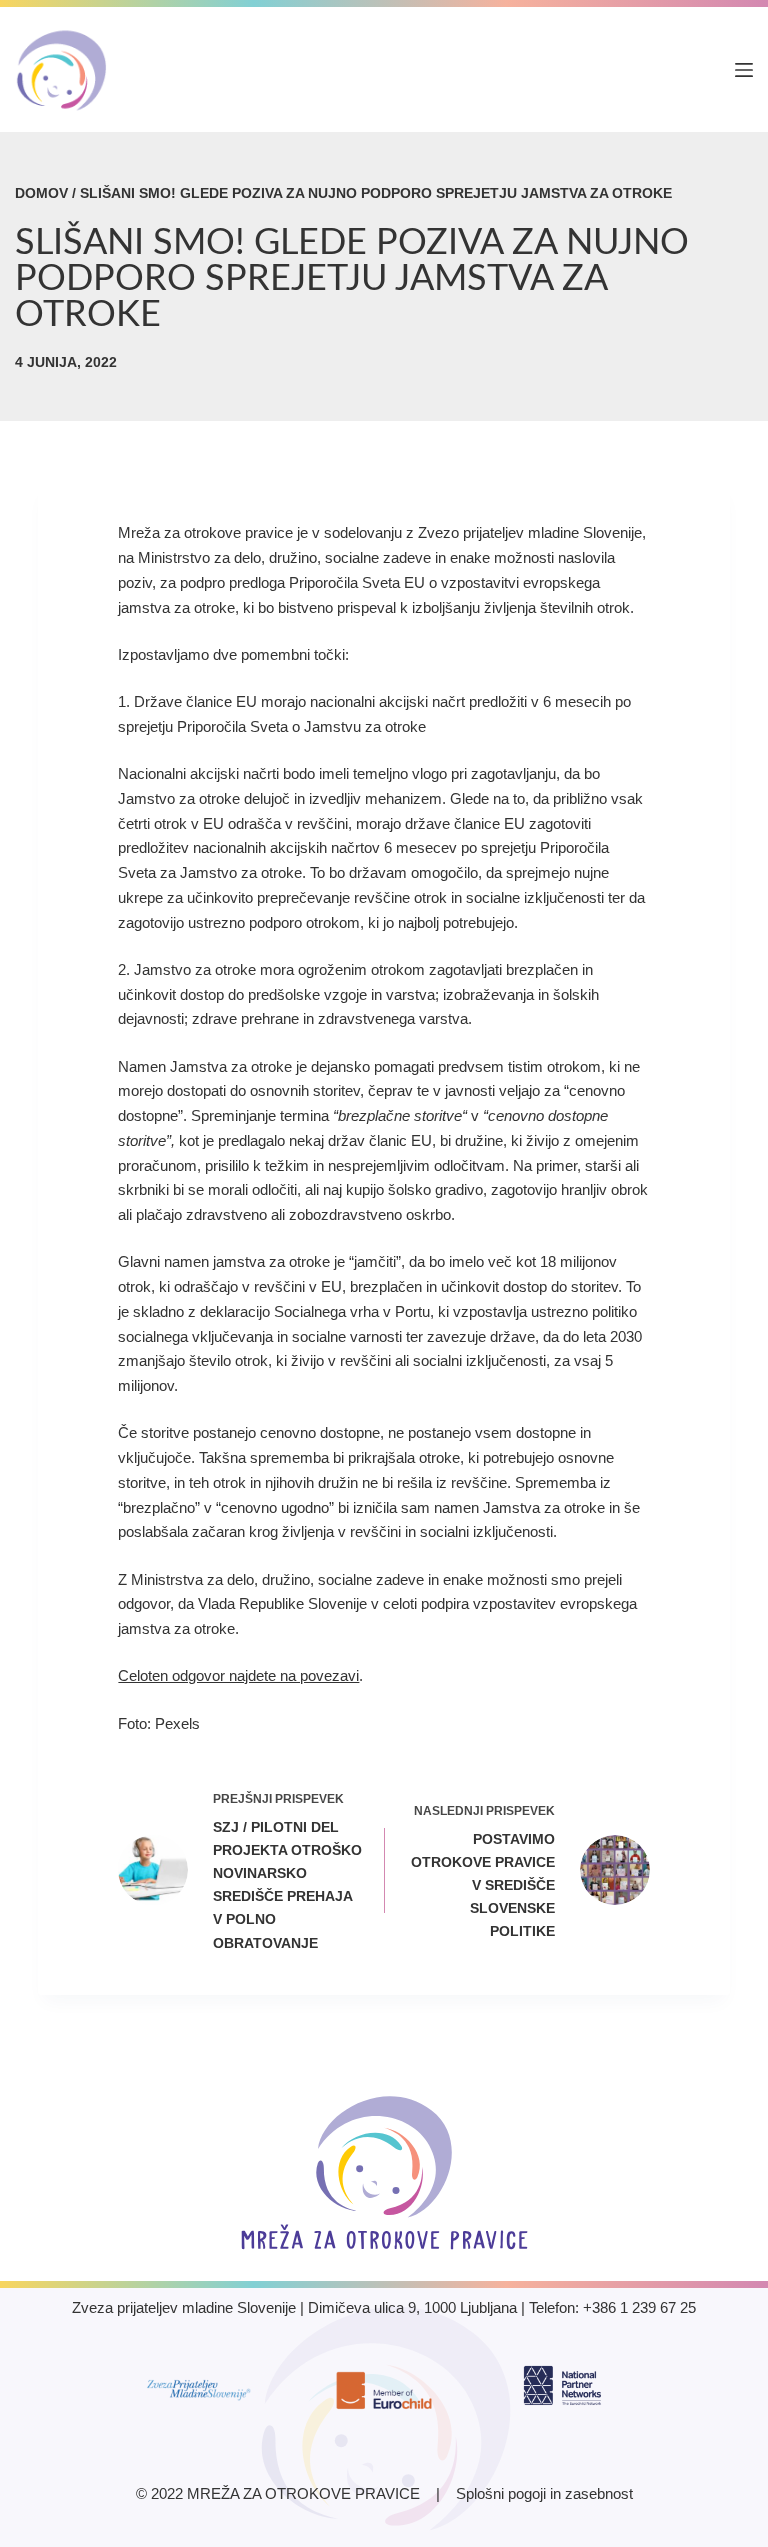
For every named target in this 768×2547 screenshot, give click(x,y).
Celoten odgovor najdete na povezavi (238, 1675)
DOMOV (41, 193)
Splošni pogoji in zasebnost (544, 2493)
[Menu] (744, 70)
